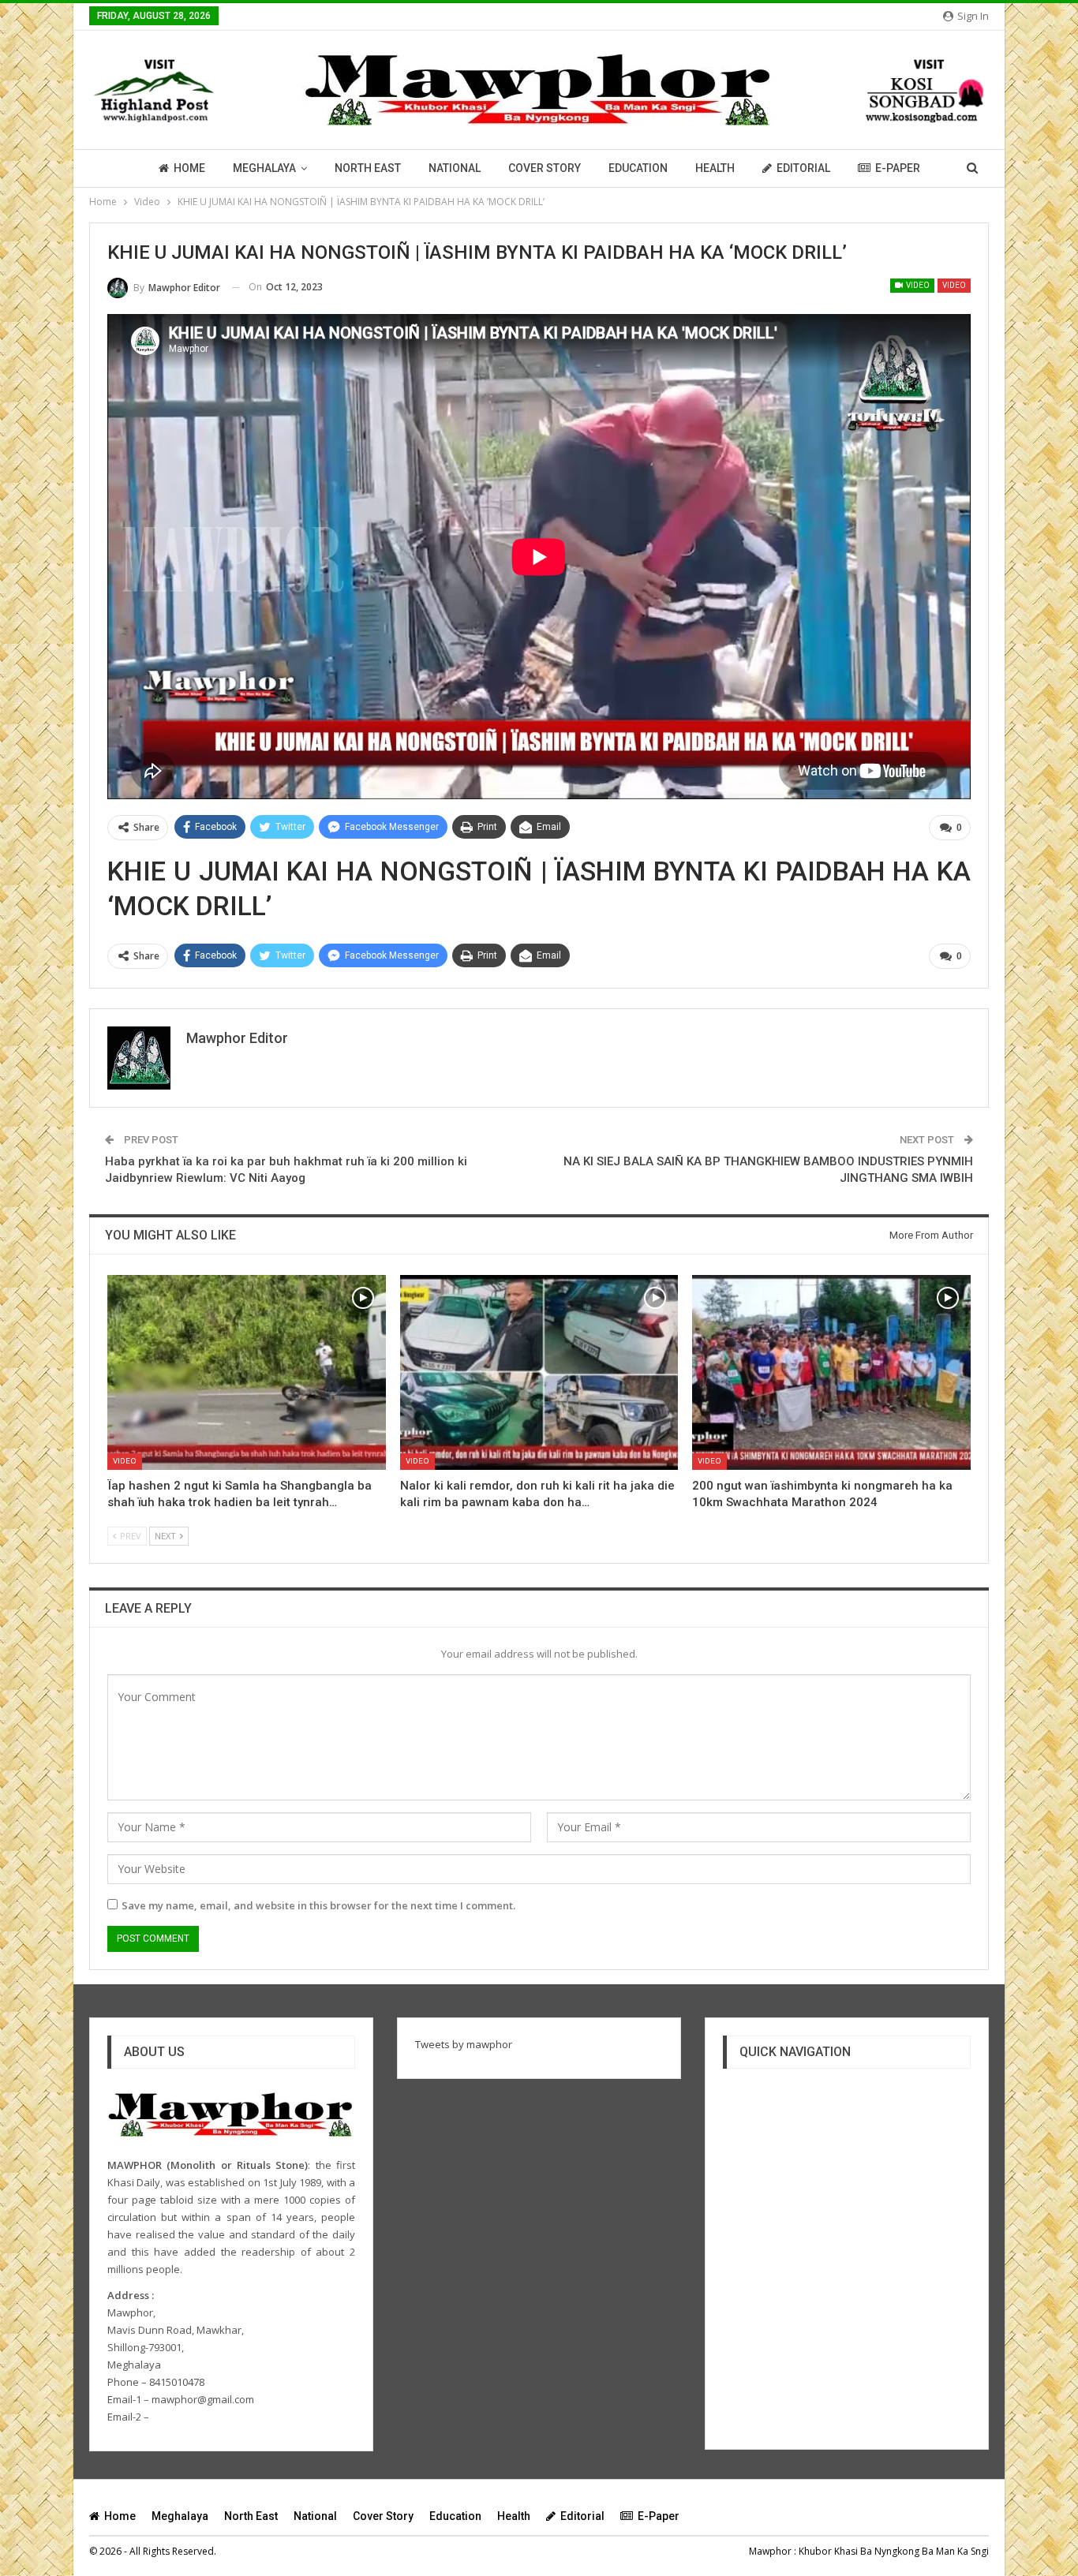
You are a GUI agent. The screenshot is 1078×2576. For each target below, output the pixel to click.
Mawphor (770, 2551)
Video (917, 285)
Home (189, 168)
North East (368, 168)
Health (715, 168)
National (455, 168)
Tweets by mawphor (464, 2044)
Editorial (803, 168)
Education (638, 168)
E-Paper (898, 168)
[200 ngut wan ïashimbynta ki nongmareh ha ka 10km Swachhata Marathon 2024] (831, 1372)
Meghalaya (264, 168)
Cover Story (545, 168)
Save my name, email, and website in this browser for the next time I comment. (318, 1905)
